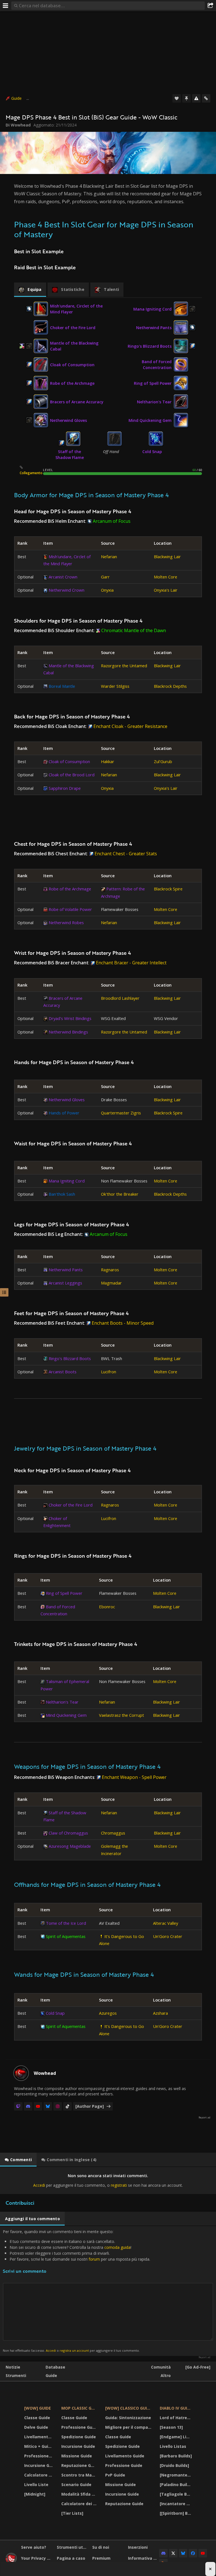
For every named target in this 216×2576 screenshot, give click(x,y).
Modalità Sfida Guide (80, 2494)
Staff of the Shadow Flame (70, 454)
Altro (166, 2375)
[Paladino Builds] (176, 2485)
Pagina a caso (71, 2558)
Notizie (13, 2367)
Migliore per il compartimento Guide (129, 2427)
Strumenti (16, 2375)
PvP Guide (115, 2475)
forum (94, 2259)
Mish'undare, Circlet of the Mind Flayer (76, 309)
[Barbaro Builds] (176, 2456)
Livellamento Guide (39, 2437)
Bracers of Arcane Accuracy (77, 402)
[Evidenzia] (186, 98)
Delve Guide (36, 2427)
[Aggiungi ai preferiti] (177, 98)
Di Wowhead (18, 125)
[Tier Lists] (72, 2513)
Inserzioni (138, 2547)
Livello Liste (36, 2485)
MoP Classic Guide (80, 2408)
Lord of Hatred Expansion (176, 2418)
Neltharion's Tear (154, 402)
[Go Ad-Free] (198, 2367)
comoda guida (117, 2247)
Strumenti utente (73, 2547)
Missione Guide (77, 2456)
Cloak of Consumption (72, 365)
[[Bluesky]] (48, 2106)
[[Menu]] (6, 6)
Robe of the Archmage (72, 383)
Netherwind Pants (154, 328)
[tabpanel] (108, 2180)
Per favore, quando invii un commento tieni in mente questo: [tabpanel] (76, 2291)
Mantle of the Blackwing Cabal (74, 346)
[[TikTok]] (67, 2106)
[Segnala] (196, 98)
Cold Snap (152, 452)
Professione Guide (39, 2456)
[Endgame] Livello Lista (176, 2437)
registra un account (74, 2350)
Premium (101, 2558)
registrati (119, 2185)
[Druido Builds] (174, 2465)
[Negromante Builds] (176, 2475)
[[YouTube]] (38, 2106)
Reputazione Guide (80, 2465)
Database (55, 2367)
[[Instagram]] (58, 2106)
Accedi (39, 2185)
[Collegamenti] (206, 98)
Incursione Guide (39, 2465)
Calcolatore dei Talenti (39, 2475)
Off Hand (111, 452)
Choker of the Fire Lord (73, 328)
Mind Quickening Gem (150, 420)
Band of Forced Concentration (157, 365)
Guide (16, 98)
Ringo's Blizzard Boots (150, 346)
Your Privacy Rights (37, 2558)
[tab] (30, 290)
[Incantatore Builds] (176, 2504)
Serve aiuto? (34, 2547)
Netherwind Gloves (68, 420)
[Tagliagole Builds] (176, 2494)
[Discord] (28, 2106)
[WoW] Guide (38, 2408)
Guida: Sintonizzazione (128, 2418)
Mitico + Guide (39, 2446)
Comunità (161, 2367)
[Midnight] (35, 2494)
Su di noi (101, 2547)
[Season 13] (171, 2427)
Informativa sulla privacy (144, 2558)
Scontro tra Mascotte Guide (80, 2475)
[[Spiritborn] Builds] (176, 2513)
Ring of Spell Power (153, 383)
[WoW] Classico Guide (129, 2408)
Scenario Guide (76, 2485)
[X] (173, 2553)
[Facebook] (193, 2553)
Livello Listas (173, 2446)
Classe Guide (37, 2418)
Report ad (204, 2118)
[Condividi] (210, 6)
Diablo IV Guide (176, 2408)
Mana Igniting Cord (152, 309)
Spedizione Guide (79, 2437)
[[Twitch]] (18, 2106)
